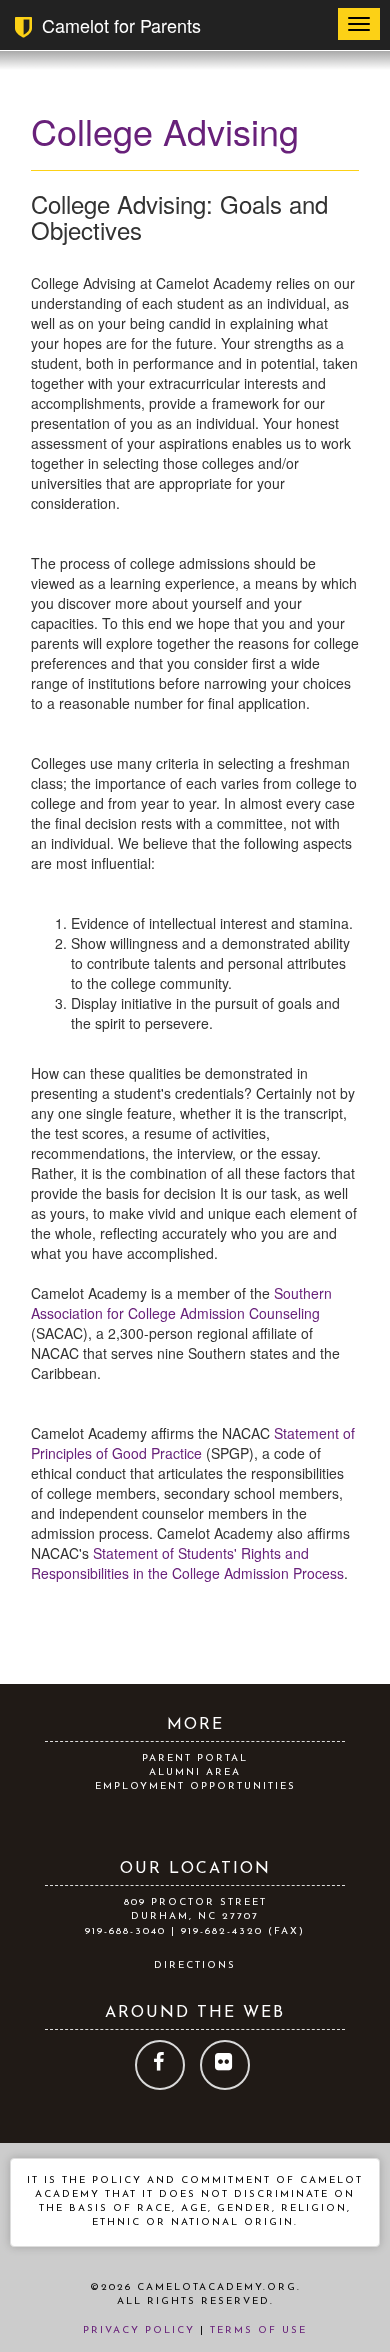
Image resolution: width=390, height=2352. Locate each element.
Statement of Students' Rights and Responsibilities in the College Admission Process (187, 1563)
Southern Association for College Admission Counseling (181, 1303)
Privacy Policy (139, 2330)
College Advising (165, 130)
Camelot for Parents (116, 25)
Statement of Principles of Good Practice (193, 1443)
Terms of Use (258, 2330)
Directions (195, 1965)
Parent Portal (195, 1758)
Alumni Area (195, 1772)
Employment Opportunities (195, 1786)
